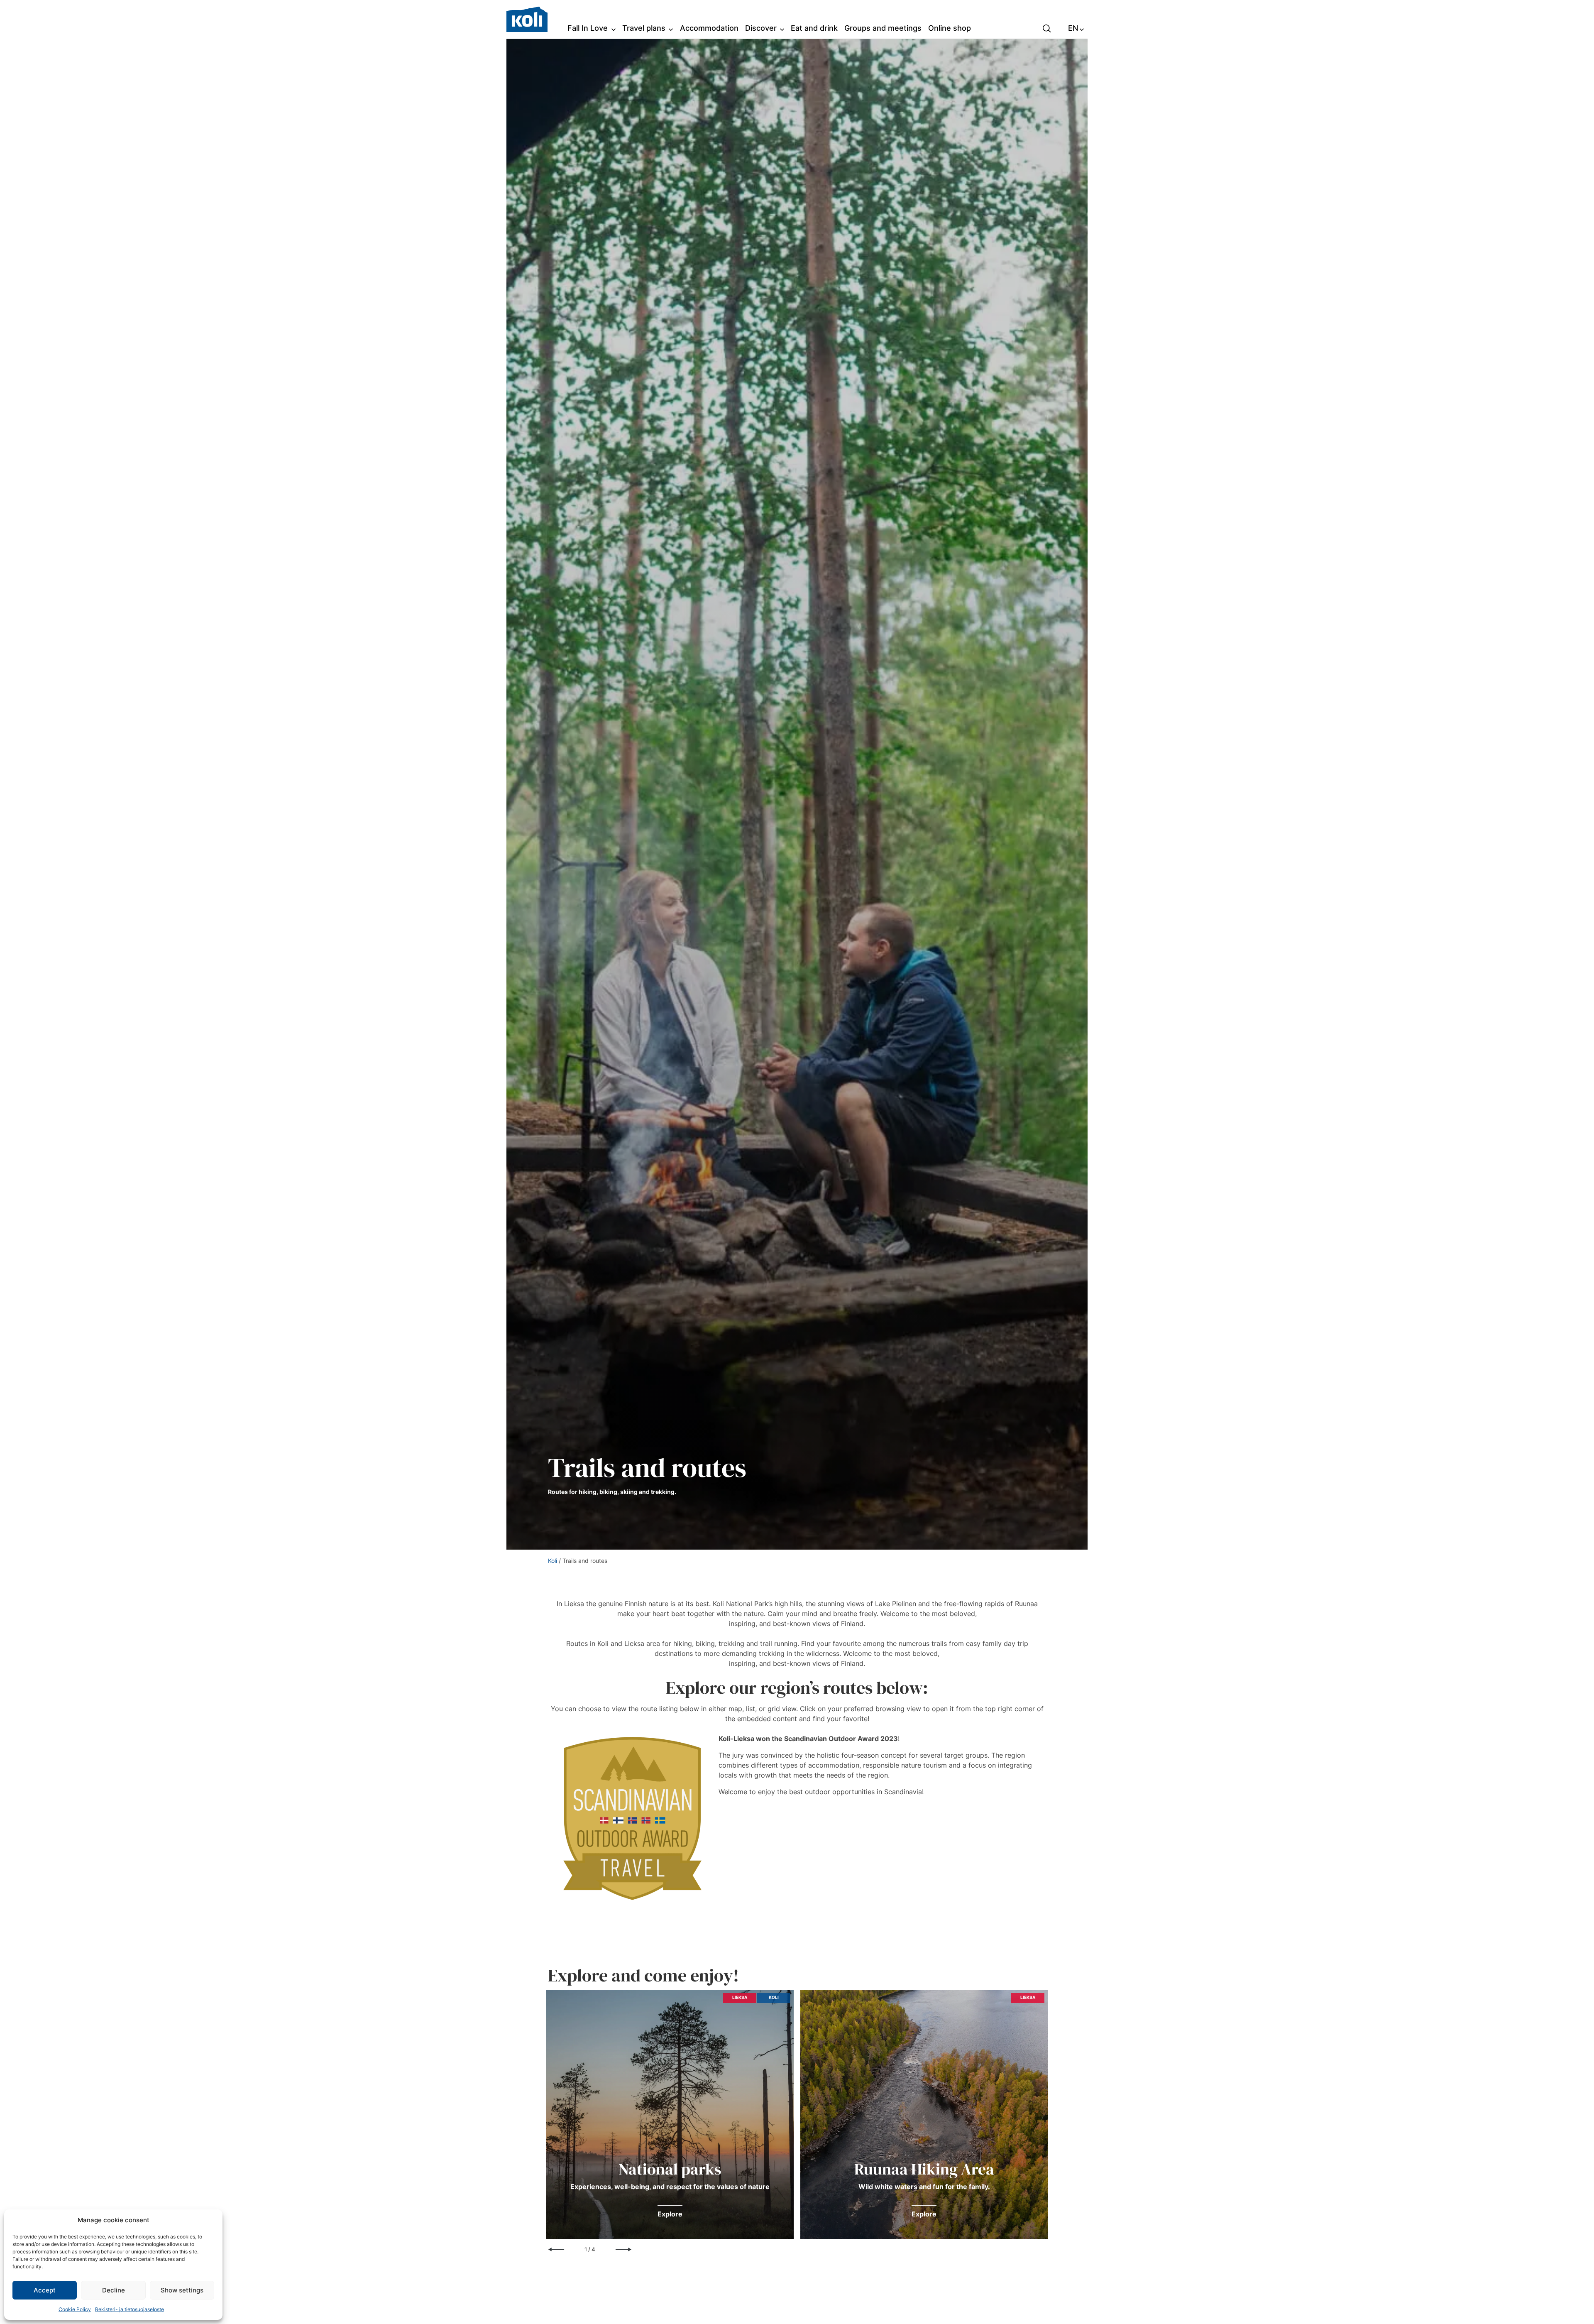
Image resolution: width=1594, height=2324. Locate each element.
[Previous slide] (556, 2250)
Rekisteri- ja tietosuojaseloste (130, 2309)
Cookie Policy (75, 2309)
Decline (114, 2290)
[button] (1047, 28)
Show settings (182, 2290)
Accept (45, 2290)
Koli (553, 1561)
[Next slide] (623, 2250)
